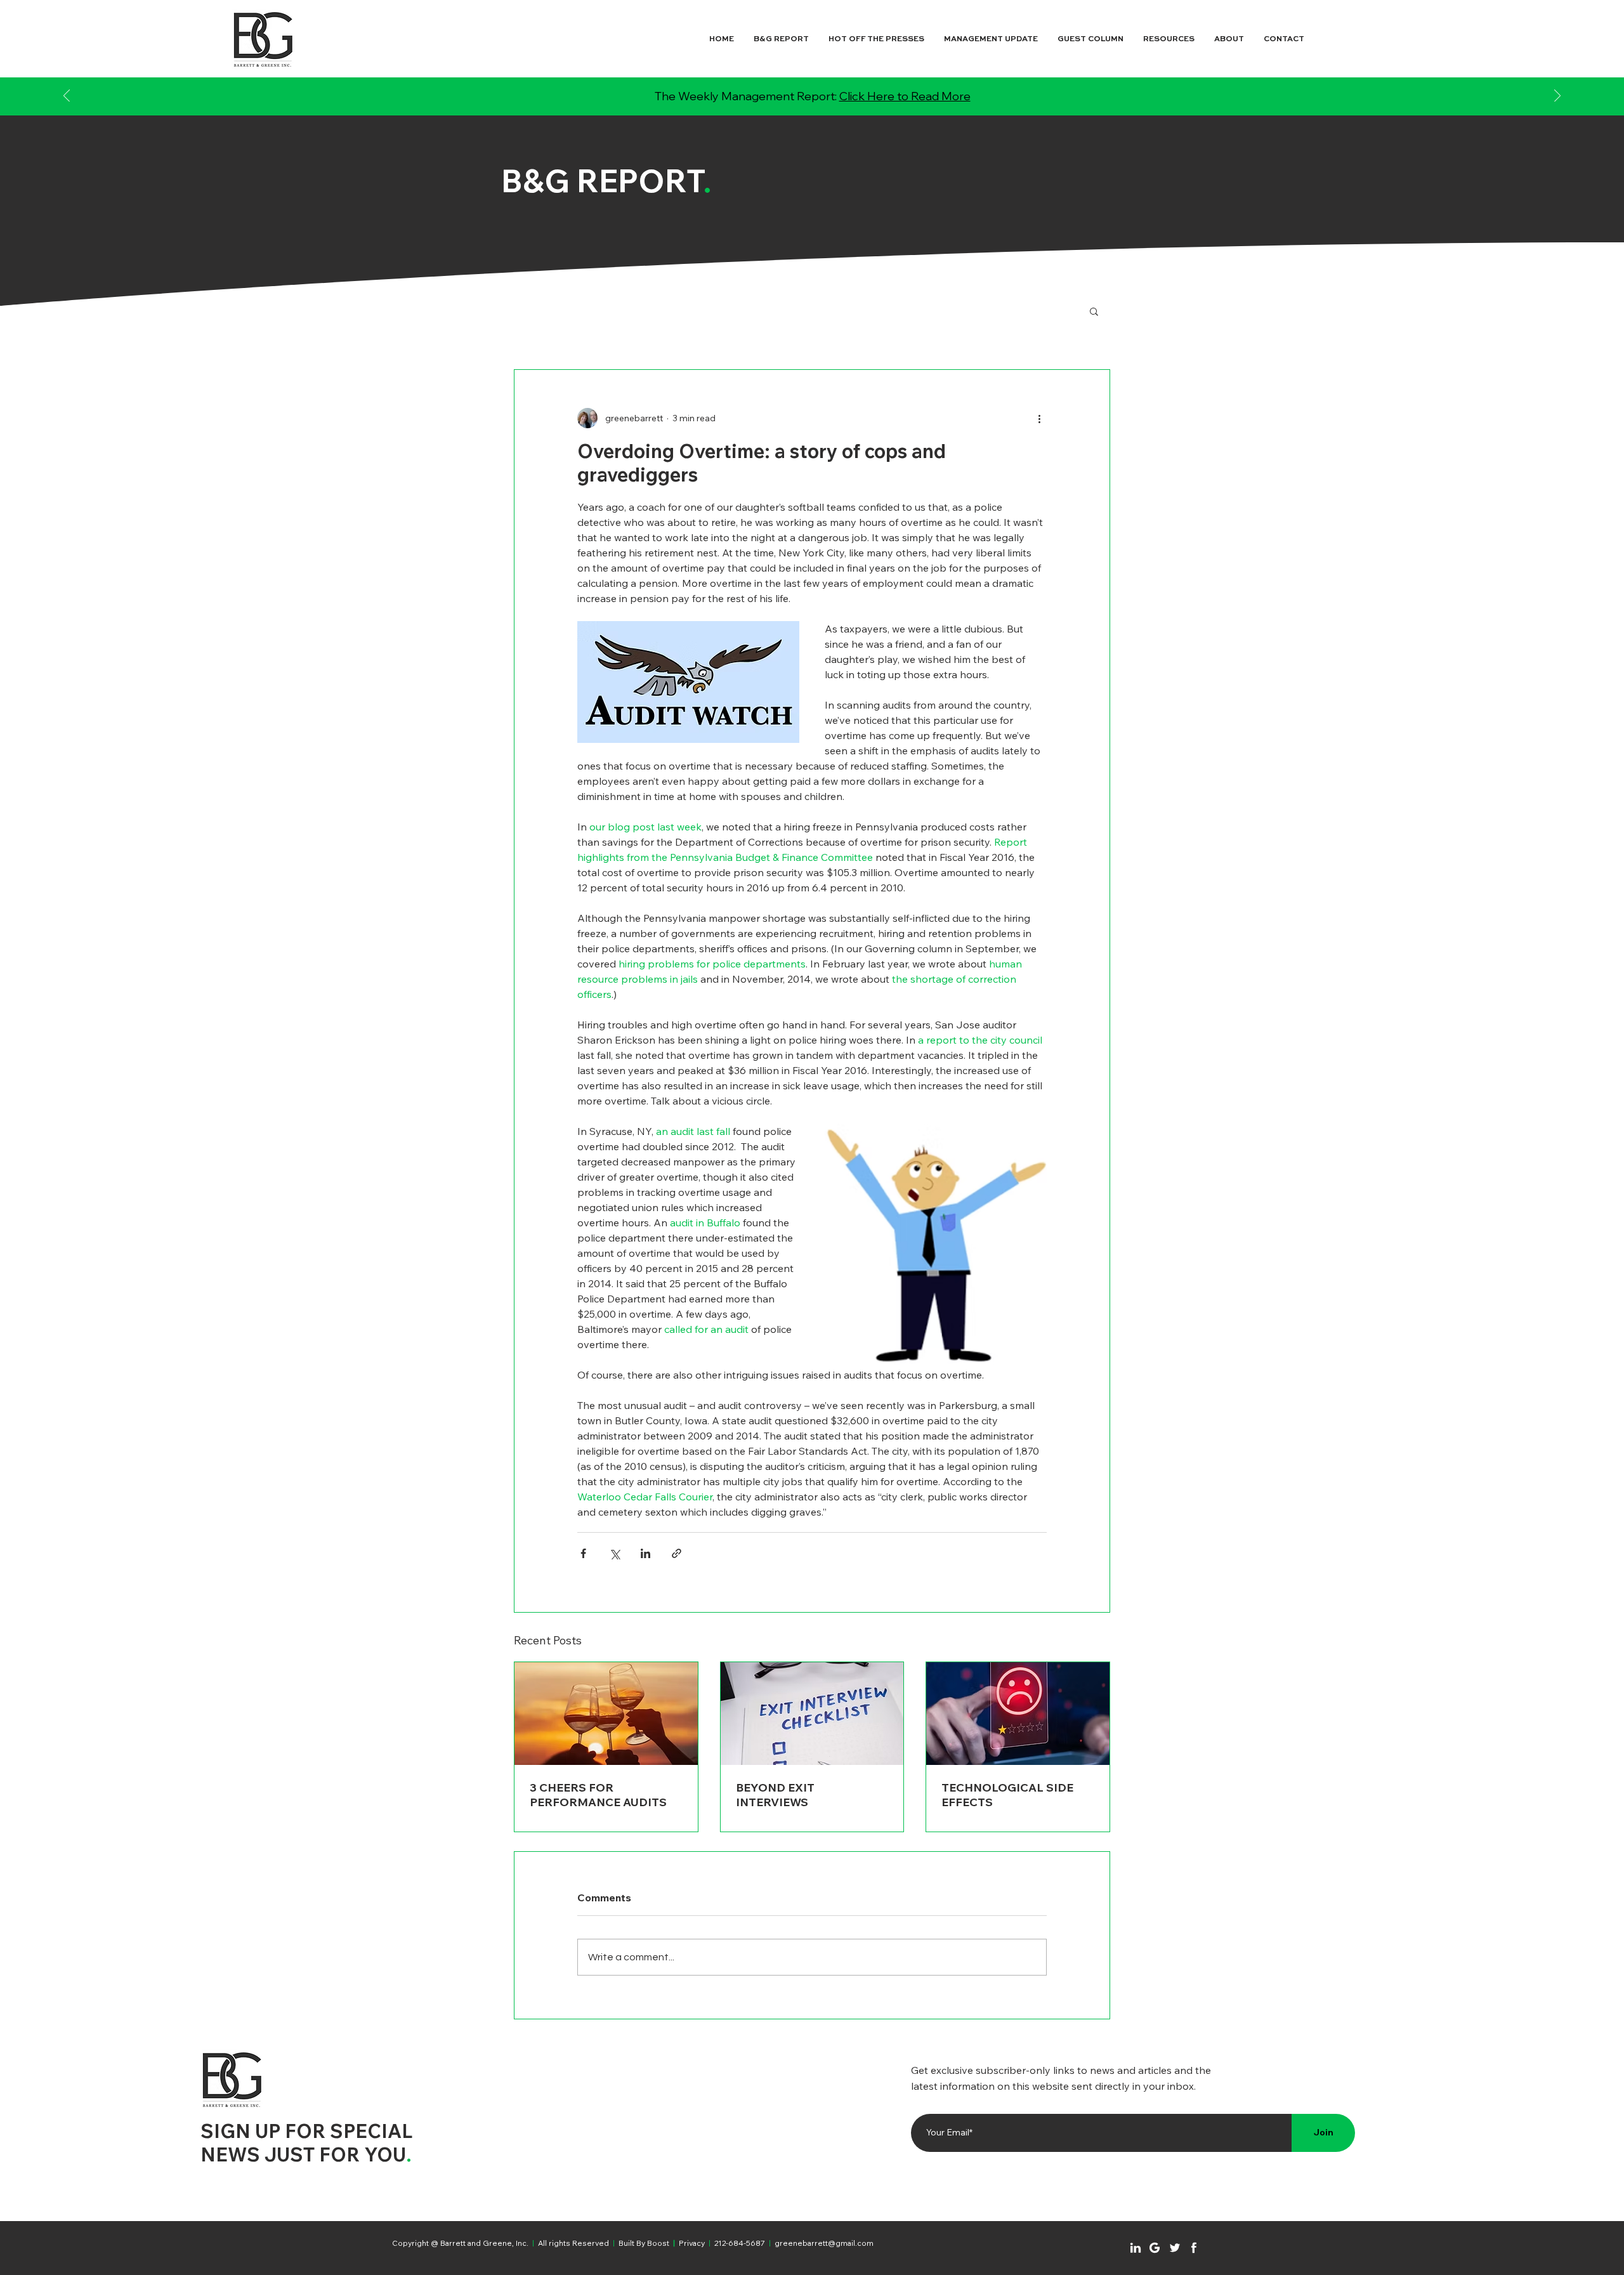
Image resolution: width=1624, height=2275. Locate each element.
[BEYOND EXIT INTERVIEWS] (812, 1714)
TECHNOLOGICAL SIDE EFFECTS (1007, 1795)
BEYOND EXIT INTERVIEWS (775, 1795)
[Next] (1557, 97)
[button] (1094, 311)
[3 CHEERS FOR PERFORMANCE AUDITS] (606, 1714)
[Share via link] (677, 1553)
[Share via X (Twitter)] (614, 1553)
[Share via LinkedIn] (645, 1553)
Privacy (692, 2243)
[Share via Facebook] (583, 1553)
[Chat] (1136, 2248)
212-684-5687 (740, 2243)
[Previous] (67, 97)
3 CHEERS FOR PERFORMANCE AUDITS (598, 1795)
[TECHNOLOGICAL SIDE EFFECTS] (1018, 1714)
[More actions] (1039, 418)
